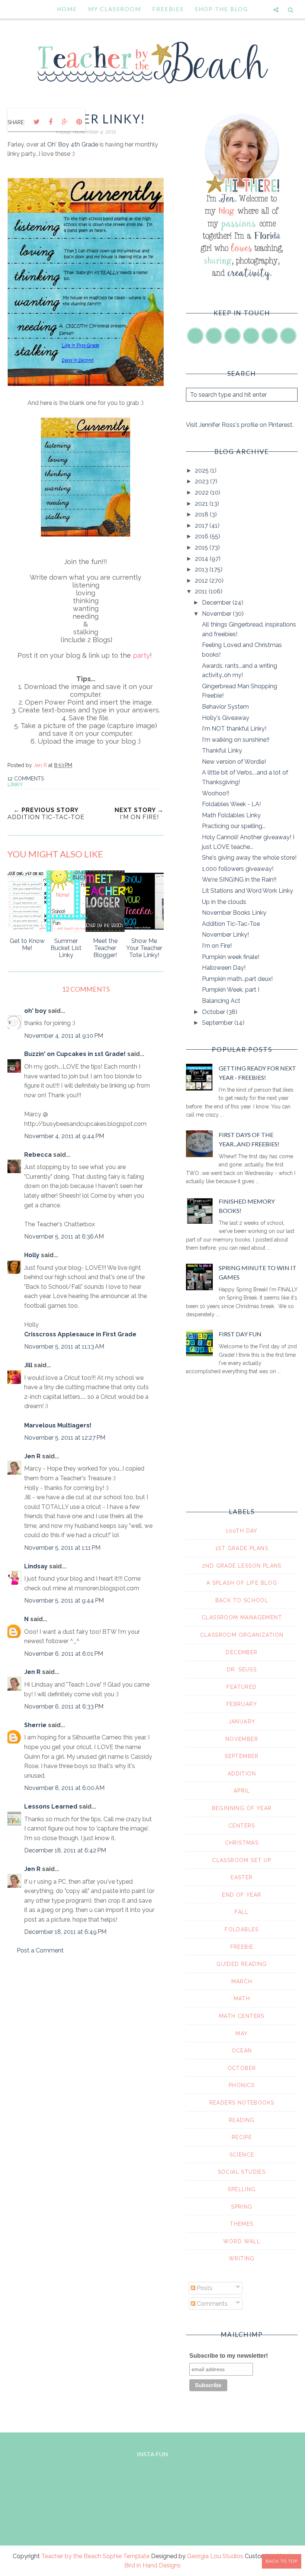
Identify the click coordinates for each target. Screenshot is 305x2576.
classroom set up (242, 1860)
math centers (242, 2016)
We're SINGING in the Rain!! (239, 880)
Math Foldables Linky (231, 815)
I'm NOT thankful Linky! (234, 729)
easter (242, 1877)
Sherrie (35, 1725)
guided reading (242, 1964)
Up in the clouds (224, 902)
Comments (211, 2304)
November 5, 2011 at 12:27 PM (65, 1438)
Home (67, 9)
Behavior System (225, 707)
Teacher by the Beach (71, 2556)
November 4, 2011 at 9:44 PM (64, 1136)
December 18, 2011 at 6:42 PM (65, 1850)
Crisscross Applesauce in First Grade (80, 1334)
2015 (202, 548)
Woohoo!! (216, 793)
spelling (242, 2189)
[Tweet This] (36, 122)
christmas (242, 1843)
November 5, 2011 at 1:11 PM (62, 1548)
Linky (15, 785)
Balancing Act (221, 1001)
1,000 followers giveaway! (238, 869)
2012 (202, 581)
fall (242, 1912)
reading (242, 2120)
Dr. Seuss (242, 1669)
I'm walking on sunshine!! (236, 740)
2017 (202, 526)
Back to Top (282, 2561)
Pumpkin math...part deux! (237, 979)
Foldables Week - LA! (231, 804)
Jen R (32, 1456)
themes (242, 2224)
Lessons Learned (51, 1807)
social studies (242, 2172)
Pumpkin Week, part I (231, 990)
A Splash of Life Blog (242, 1583)
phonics (242, 2085)
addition (242, 1774)
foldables (242, 1929)
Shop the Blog (221, 9)
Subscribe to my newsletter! (229, 2356)
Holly (32, 1255)
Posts (204, 2288)
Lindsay (36, 1566)
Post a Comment (40, 1950)
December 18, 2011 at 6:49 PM (65, 1932)
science (242, 2155)
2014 (202, 559)
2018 (202, 514)
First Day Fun (240, 1334)
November (217, 614)
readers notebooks (242, 2103)
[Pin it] (79, 122)
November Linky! (225, 935)
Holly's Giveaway (226, 718)
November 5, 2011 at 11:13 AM (64, 1347)
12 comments (26, 779)
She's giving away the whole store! (249, 858)
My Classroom (115, 9)
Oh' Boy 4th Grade (73, 144)
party (141, 655)
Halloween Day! (224, 968)
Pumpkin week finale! (231, 957)
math (242, 1999)
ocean (242, 2051)
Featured (242, 1687)
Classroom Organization (242, 1635)
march (242, 1981)
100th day (242, 1531)
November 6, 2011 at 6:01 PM (64, 1654)
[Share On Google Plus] (65, 122)
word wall (242, 2241)
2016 (202, 536)
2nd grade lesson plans (242, 1566)
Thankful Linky (222, 751)
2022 (203, 492)
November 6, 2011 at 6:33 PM (64, 1706)
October (214, 1012)
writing (242, 2258)
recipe (242, 2137)
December (217, 603)
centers (242, 1826)
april (242, 1791)
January (242, 1722)
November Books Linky (234, 913)
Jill (28, 1365)
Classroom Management (242, 1617)
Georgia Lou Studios (215, 2556)
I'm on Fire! (217, 946)
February (242, 1704)
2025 (203, 471)
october (242, 2068)
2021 (202, 504)
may (242, 2034)
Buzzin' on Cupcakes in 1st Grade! (75, 1054)
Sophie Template (126, 2556)
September (218, 1023)
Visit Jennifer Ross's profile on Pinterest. (240, 425)
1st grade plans (242, 1548)
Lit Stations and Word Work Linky (248, 891)
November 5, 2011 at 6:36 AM (64, 1237)
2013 (202, 569)
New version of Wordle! (234, 762)
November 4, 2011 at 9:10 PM (64, 1036)
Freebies (168, 9)
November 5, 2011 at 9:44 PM (64, 1601)
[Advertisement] (86, 2024)
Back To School (242, 1600)
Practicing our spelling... (234, 826)
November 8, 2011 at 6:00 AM (64, 1788)
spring (242, 2207)
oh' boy (35, 1011)
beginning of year (242, 1808)
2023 (203, 481)
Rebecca (38, 1155)
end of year (242, 1895)
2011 (202, 591)
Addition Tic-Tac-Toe (231, 924)
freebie (242, 1947)
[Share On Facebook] (51, 122)
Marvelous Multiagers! (58, 1425)
